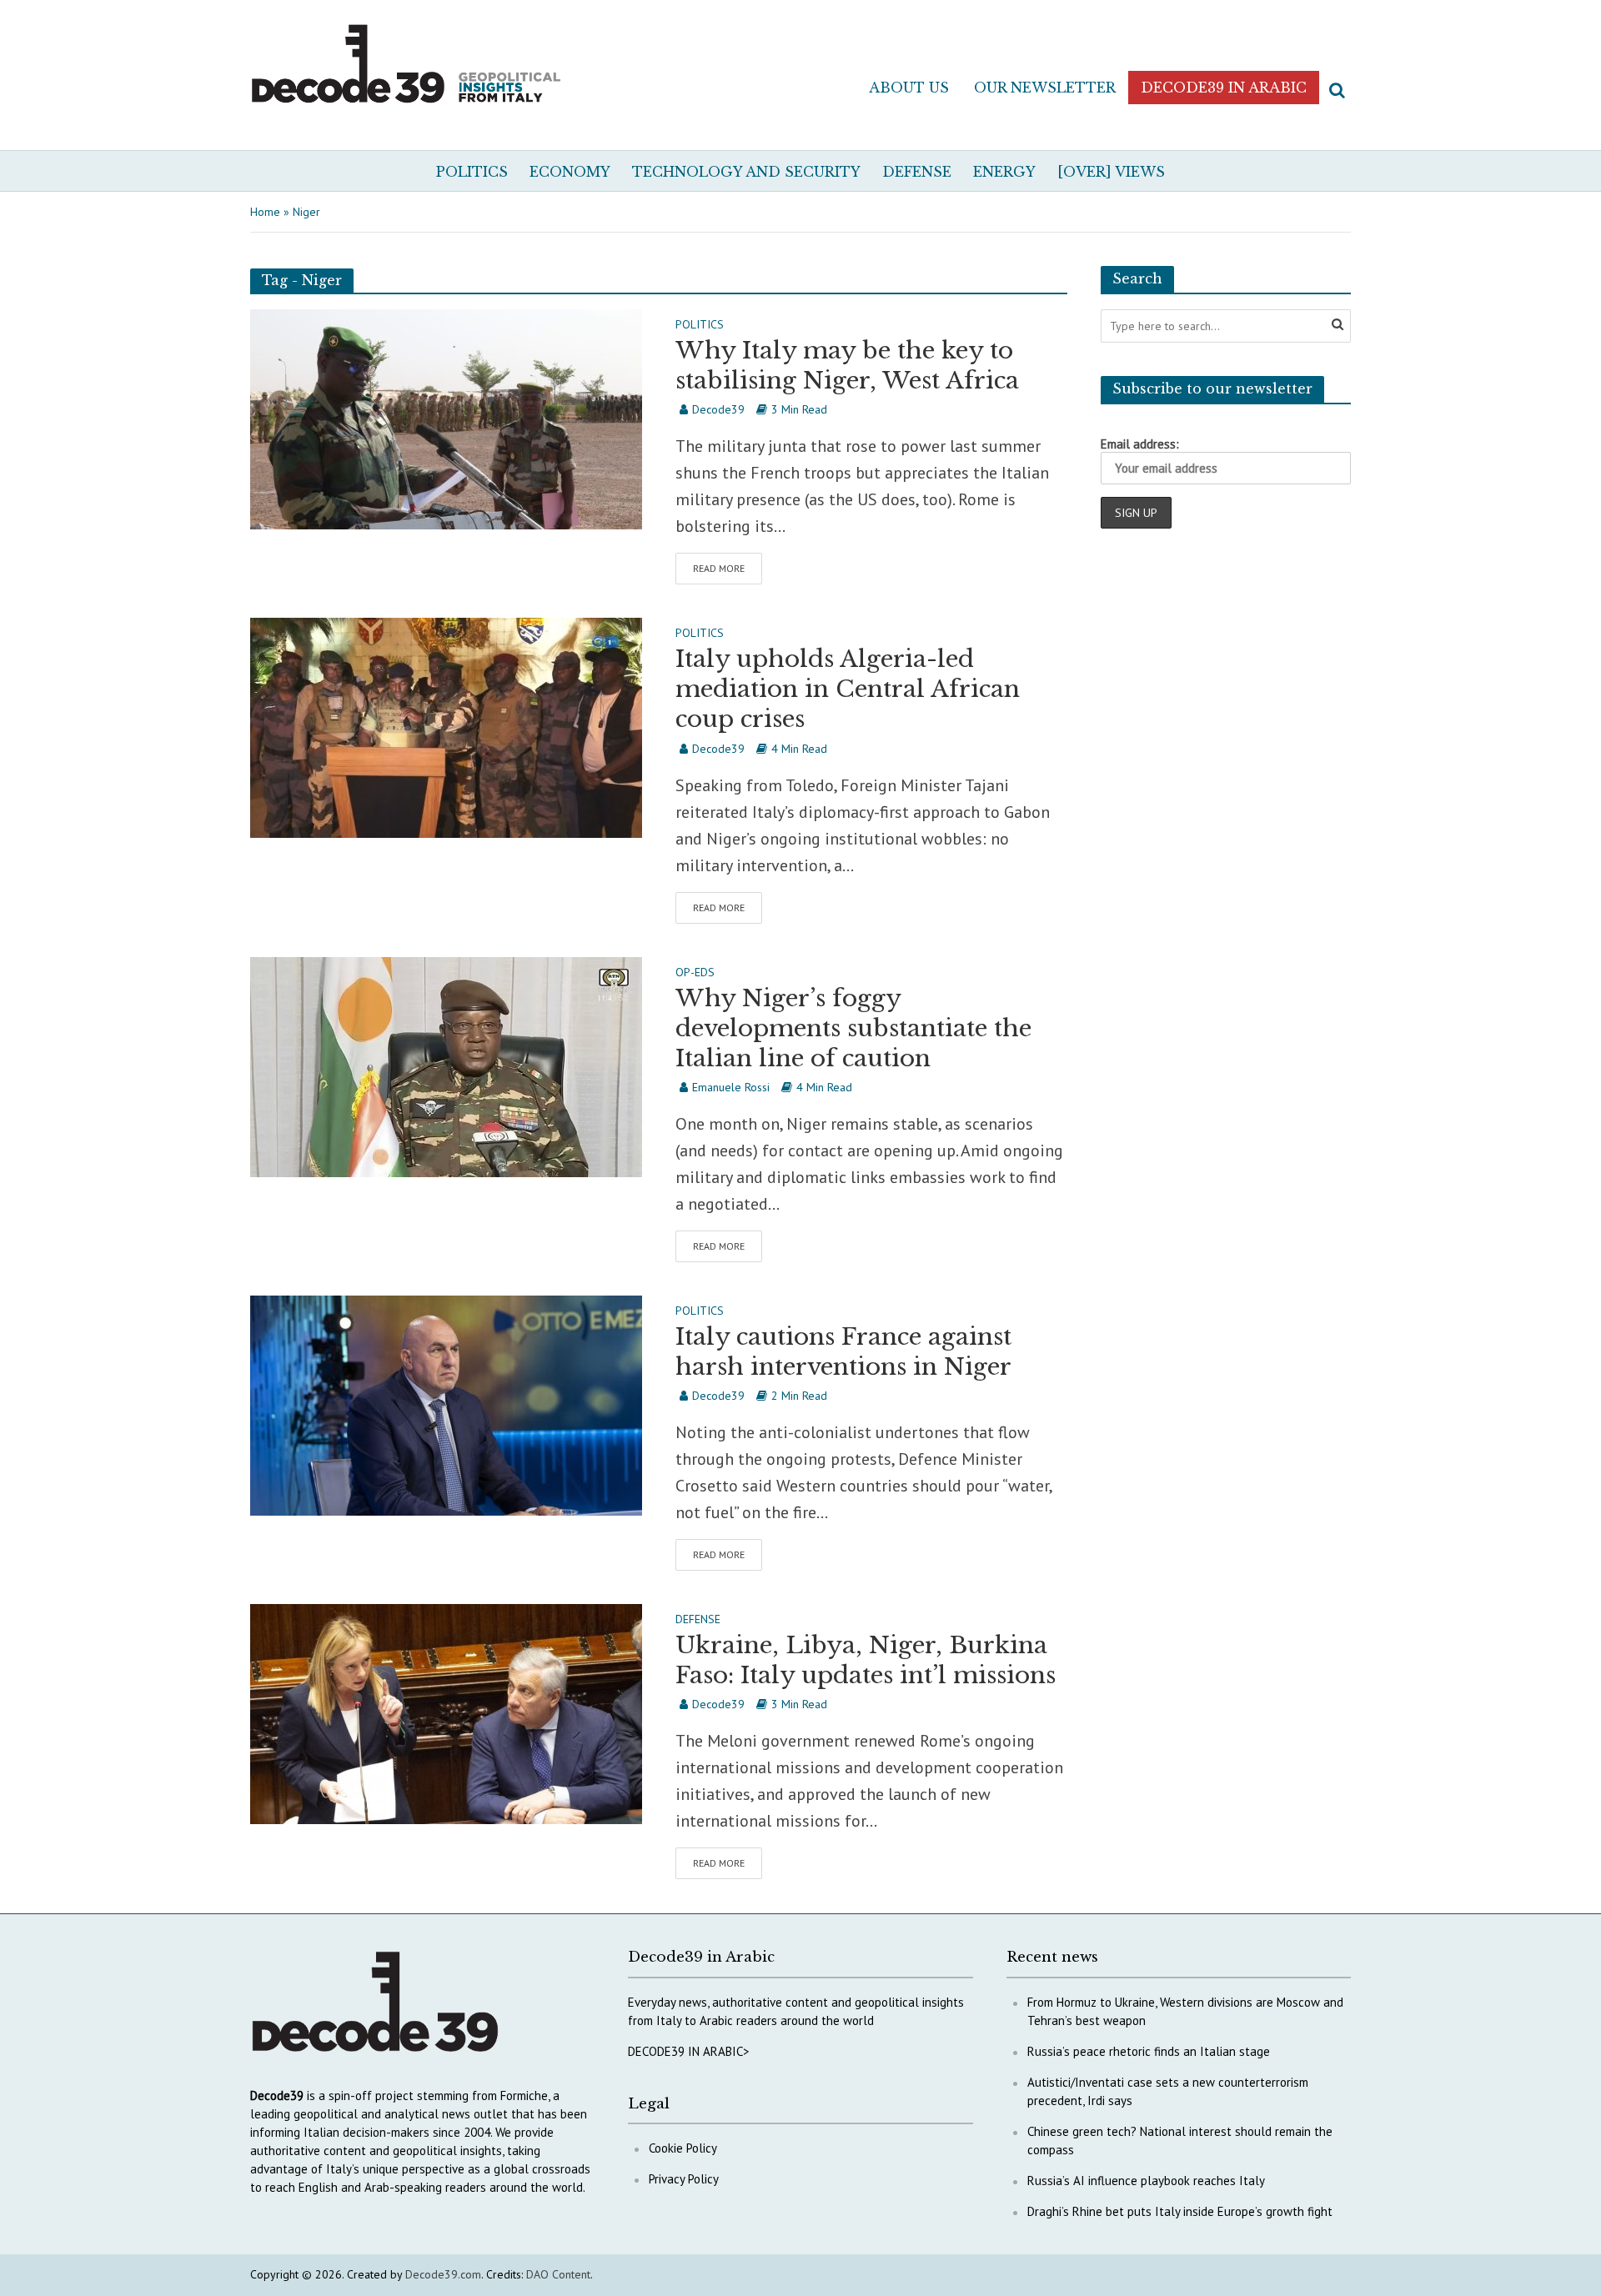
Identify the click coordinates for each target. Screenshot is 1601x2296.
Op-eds (695, 973)
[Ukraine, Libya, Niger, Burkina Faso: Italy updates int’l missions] (446, 1712)
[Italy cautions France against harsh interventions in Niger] (446, 1404)
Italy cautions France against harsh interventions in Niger (843, 1352)
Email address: (1140, 444)
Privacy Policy (684, 2179)
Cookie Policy (683, 2148)
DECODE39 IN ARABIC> (689, 2051)
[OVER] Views (1111, 172)
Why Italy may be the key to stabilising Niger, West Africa (847, 366)
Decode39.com (443, 2274)
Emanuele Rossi (731, 1087)
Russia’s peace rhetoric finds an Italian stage (1149, 2051)
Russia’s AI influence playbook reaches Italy (1146, 2181)
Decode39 (718, 409)
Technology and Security (746, 172)
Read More (719, 568)
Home (265, 212)
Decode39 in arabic (1224, 88)
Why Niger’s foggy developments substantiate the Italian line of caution (853, 1028)
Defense (917, 172)
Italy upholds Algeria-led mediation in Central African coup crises (848, 689)
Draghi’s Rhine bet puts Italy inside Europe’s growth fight (1180, 2211)
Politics (472, 172)
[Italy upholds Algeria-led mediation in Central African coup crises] (446, 726)
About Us (909, 88)
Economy (570, 172)
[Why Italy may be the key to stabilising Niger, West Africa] (446, 418)
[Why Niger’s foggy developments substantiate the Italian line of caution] (446, 1065)
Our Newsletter (1045, 88)
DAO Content (558, 2274)
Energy (1004, 172)
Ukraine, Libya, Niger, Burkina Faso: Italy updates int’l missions (866, 1660)
